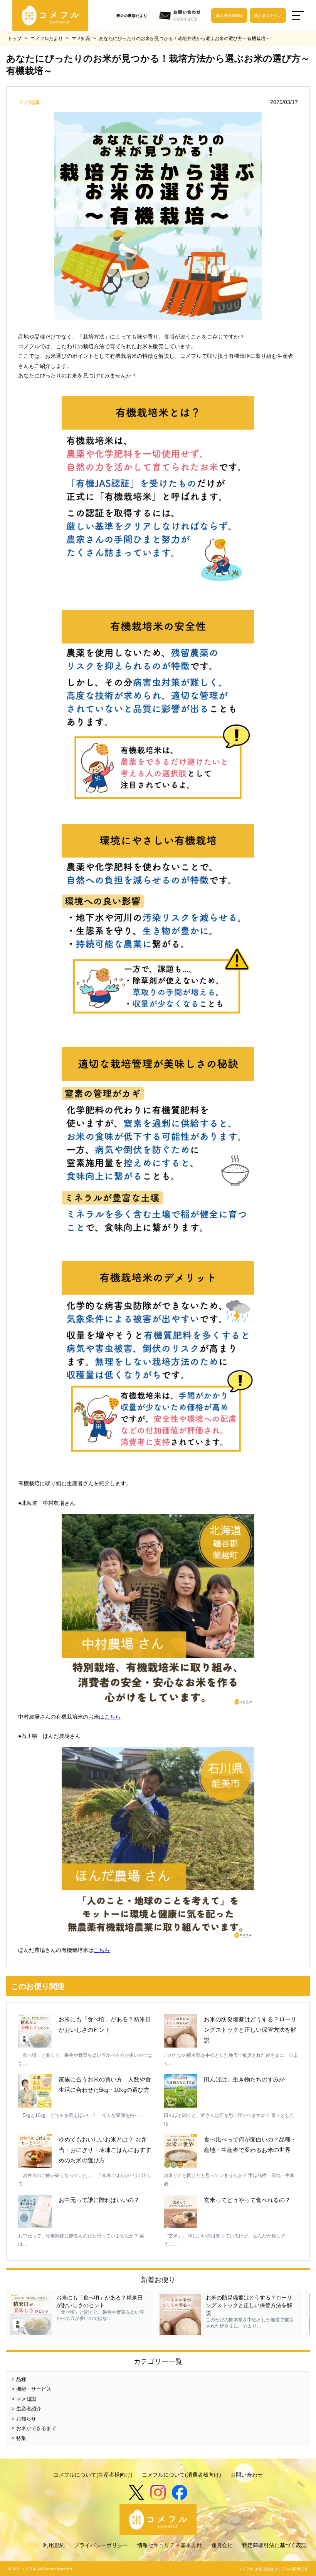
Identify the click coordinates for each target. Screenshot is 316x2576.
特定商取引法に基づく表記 (274, 2545)
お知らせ (26, 2419)
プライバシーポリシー (101, 2545)
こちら (113, 1717)
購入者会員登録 (229, 16)
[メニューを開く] (298, 15)
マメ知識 (81, 39)
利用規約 (54, 2545)
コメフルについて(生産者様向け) (93, 2475)
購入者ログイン (268, 16)
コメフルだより (47, 39)
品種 (21, 2379)
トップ (15, 39)
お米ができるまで (36, 2428)
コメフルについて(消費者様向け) (182, 2475)
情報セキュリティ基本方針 (170, 2545)
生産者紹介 (29, 2409)
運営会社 (222, 2545)
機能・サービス (34, 2389)
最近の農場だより (132, 16)
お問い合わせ (247, 2475)
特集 (21, 2438)
